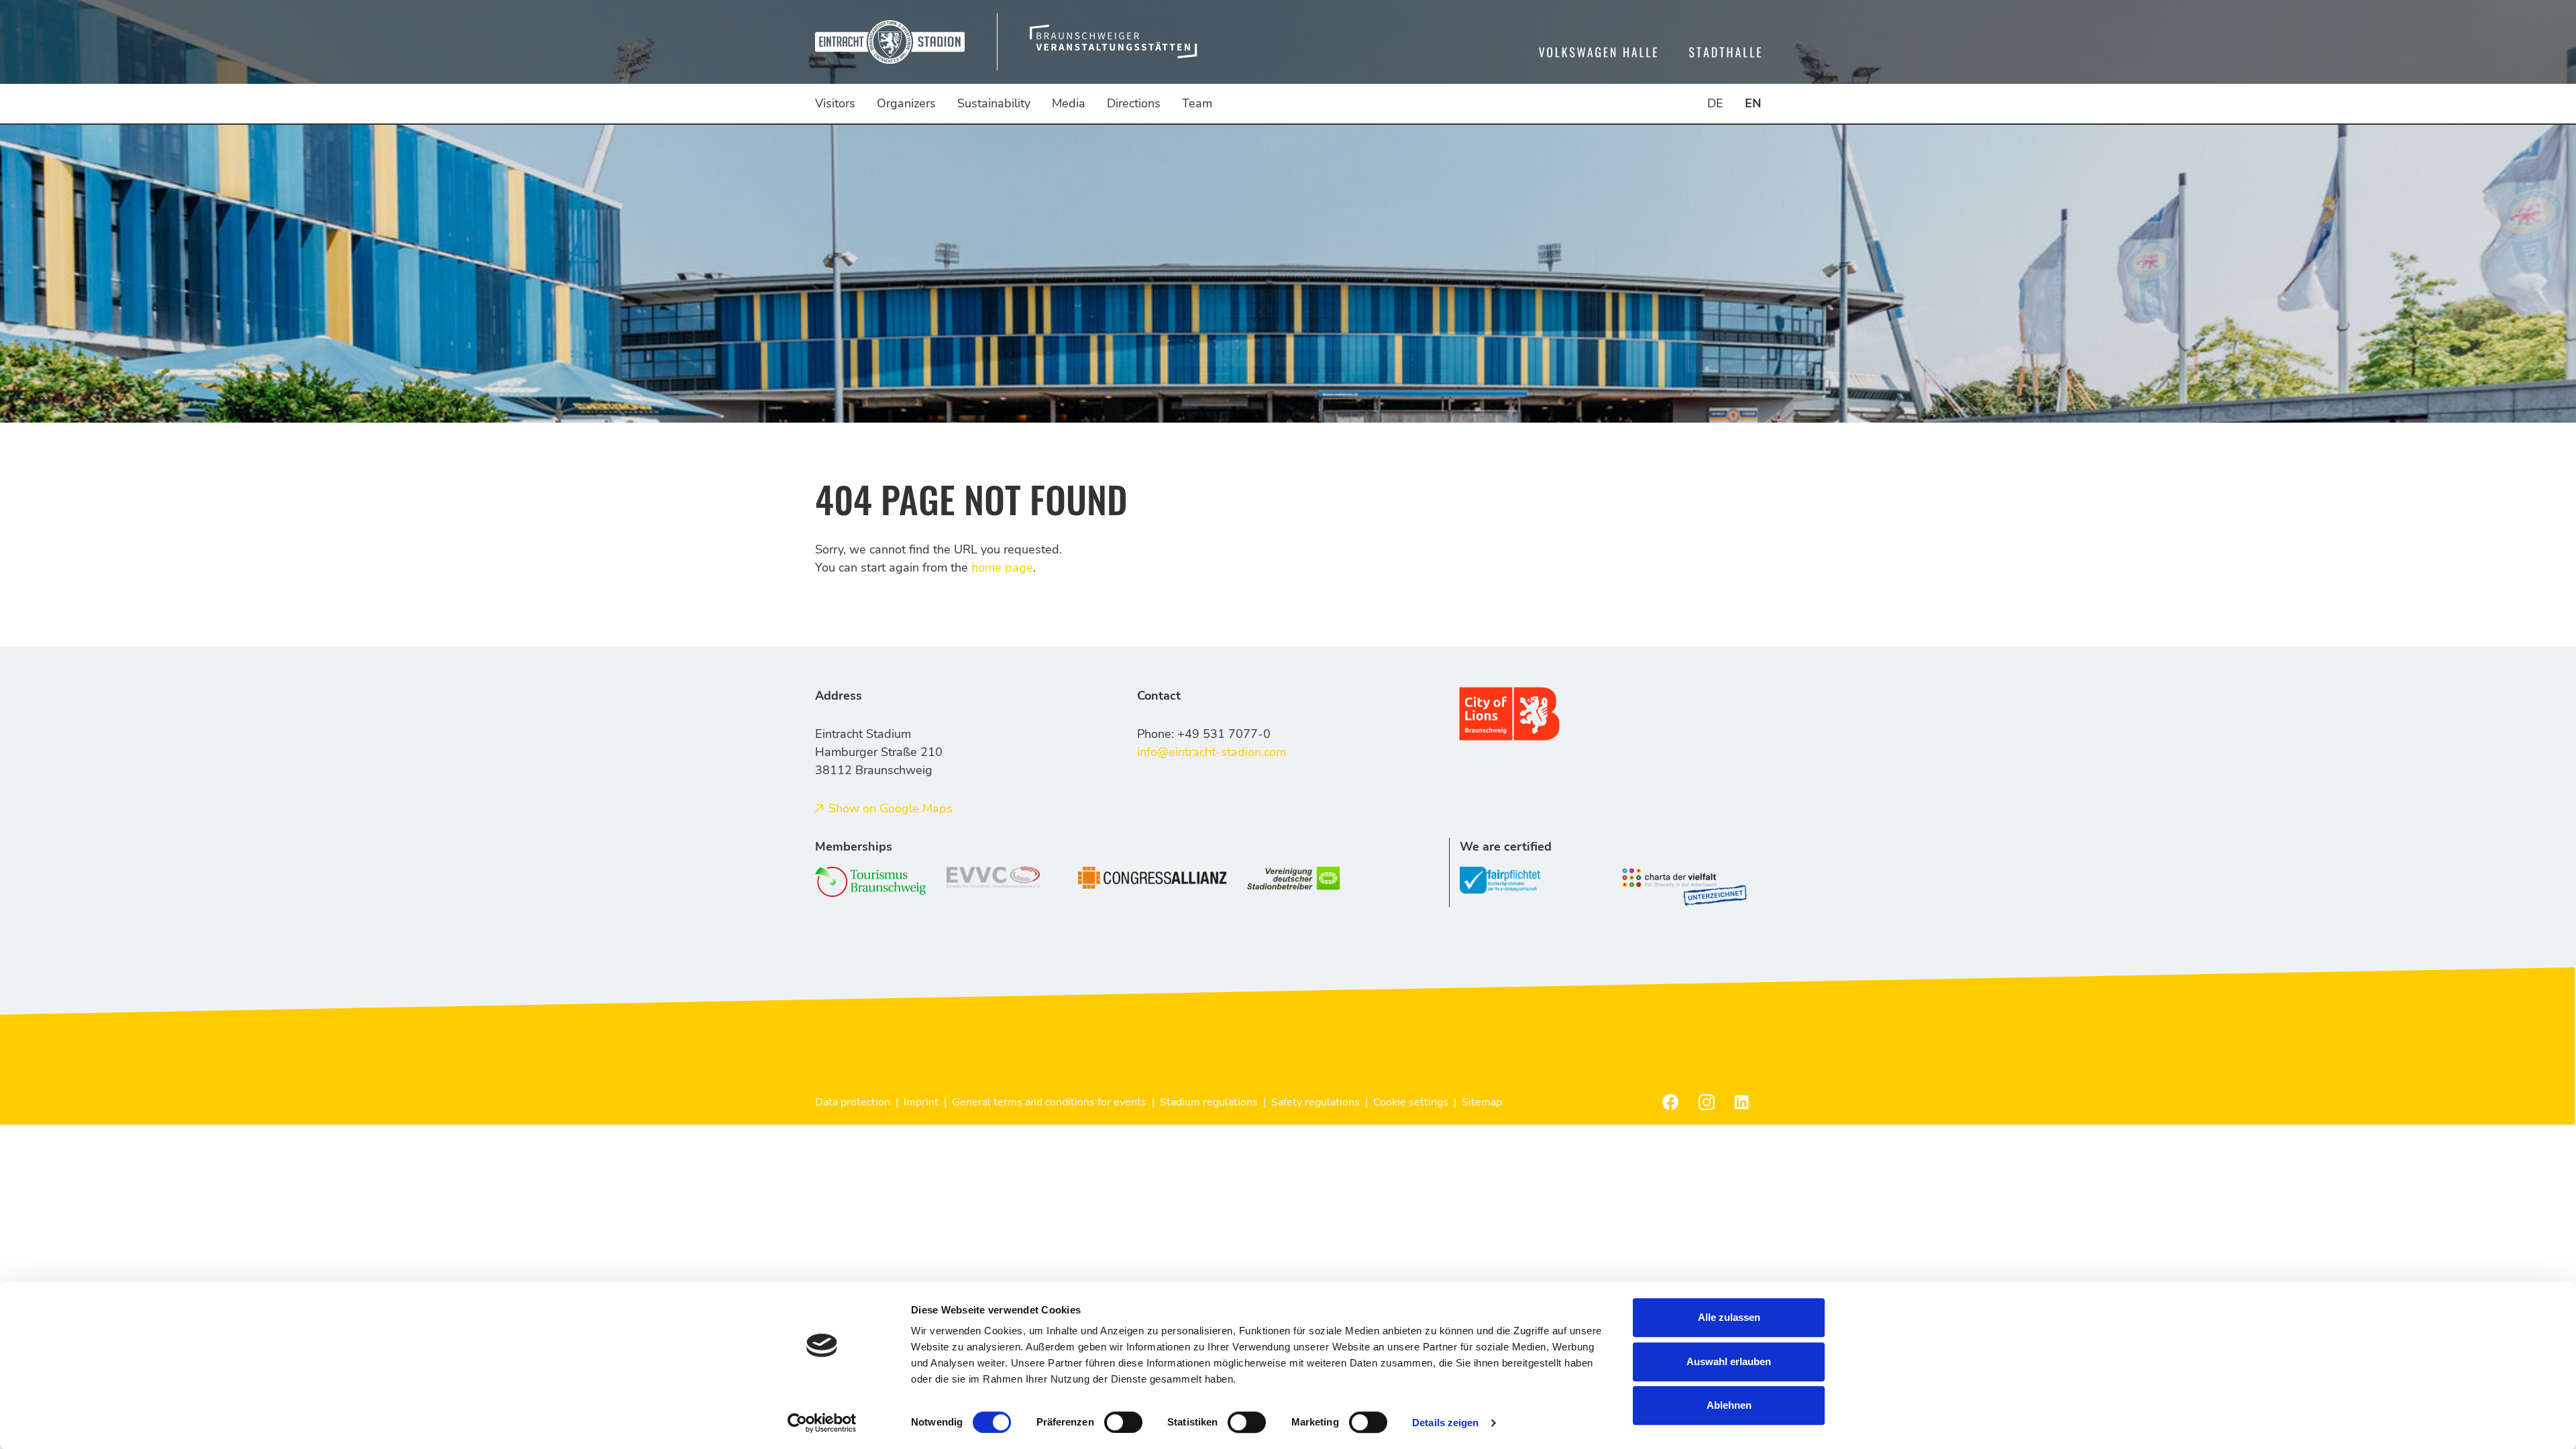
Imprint (921, 1102)
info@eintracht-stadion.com (1212, 752)
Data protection (853, 1102)
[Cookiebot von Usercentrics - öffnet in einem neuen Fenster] (822, 1423)
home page (1002, 568)
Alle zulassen (1729, 1317)
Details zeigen (1445, 1423)
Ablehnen (1729, 1405)
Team (1197, 103)
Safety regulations (1316, 1102)
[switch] (1123, 1422)
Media (1069, 103)
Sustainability (994, 103)
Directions (1134, 103)
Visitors (835, 103)
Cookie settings (1411, 1102)
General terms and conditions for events (1049, 1102)
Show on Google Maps (891, 808)
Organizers (906, 103)
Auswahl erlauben (1729, 1361)
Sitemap (1482, 1102)
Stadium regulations (1209, 1102)
